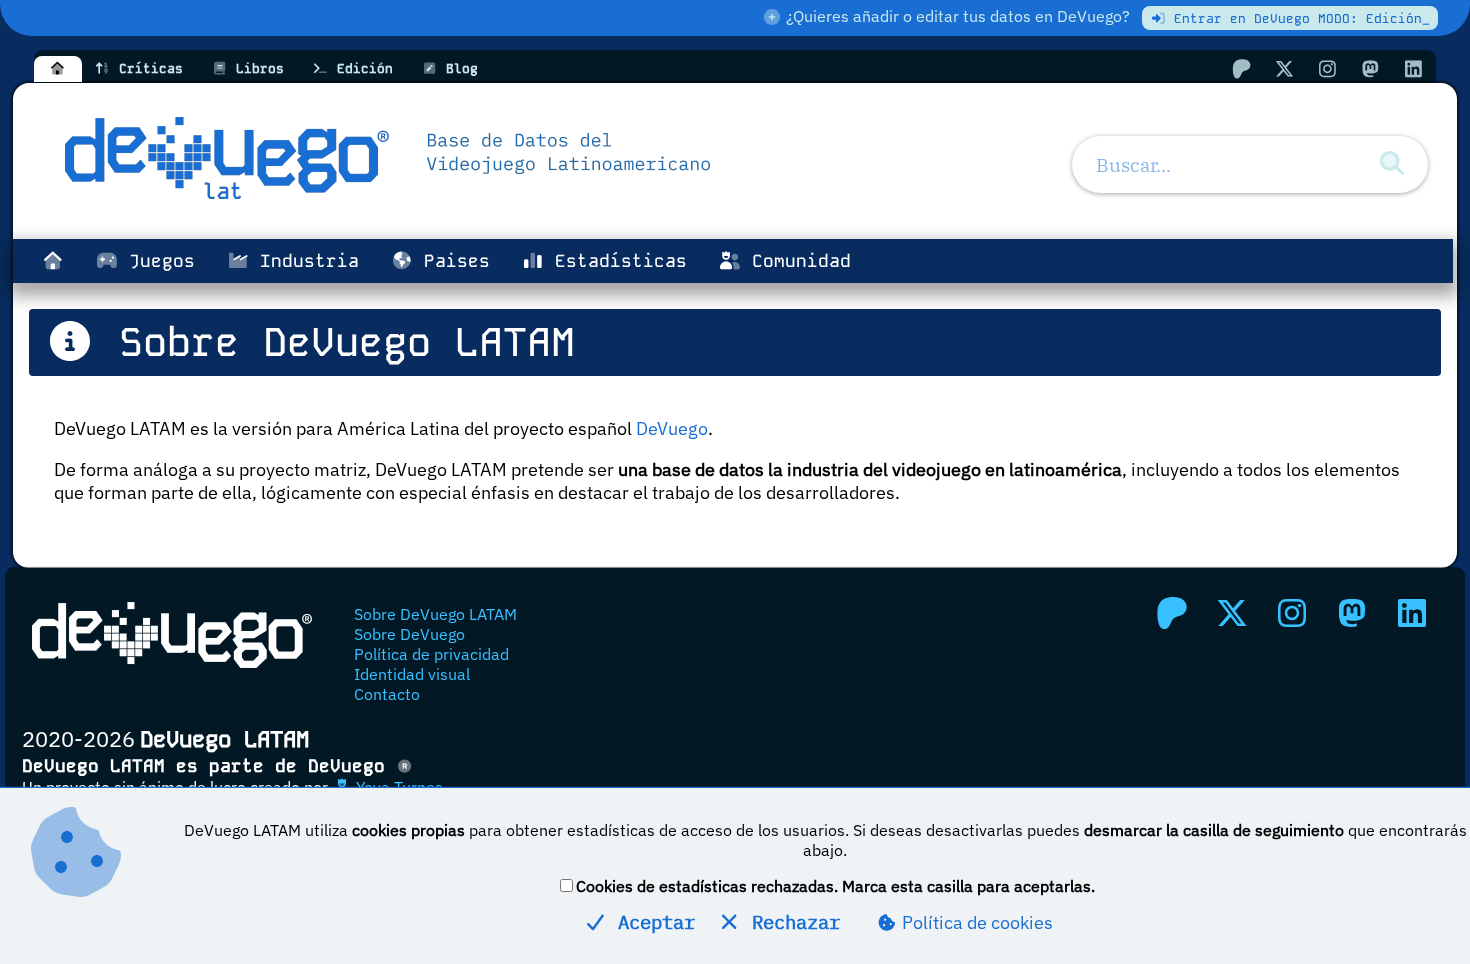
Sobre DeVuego (409, 634)
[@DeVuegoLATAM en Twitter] (1284, 68)
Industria (304, 261)
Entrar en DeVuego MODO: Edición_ (1298, 18)
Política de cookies (975, 922)
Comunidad (796, 261)
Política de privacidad (431, 654)
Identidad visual (412, 674)
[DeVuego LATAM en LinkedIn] (1412, 613)
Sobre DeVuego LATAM (435, 614)
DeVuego (672, 428)
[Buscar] (1392, 163)
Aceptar (651, 921)
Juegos (156, 261)
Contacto (387, 694)
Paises (451, 261)
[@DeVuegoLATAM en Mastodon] (1370, 68)
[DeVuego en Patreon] (1241, 68)
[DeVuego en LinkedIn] (1413, 68)
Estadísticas (615, 261)
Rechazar (790, 921)
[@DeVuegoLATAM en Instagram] (1327, 68)
